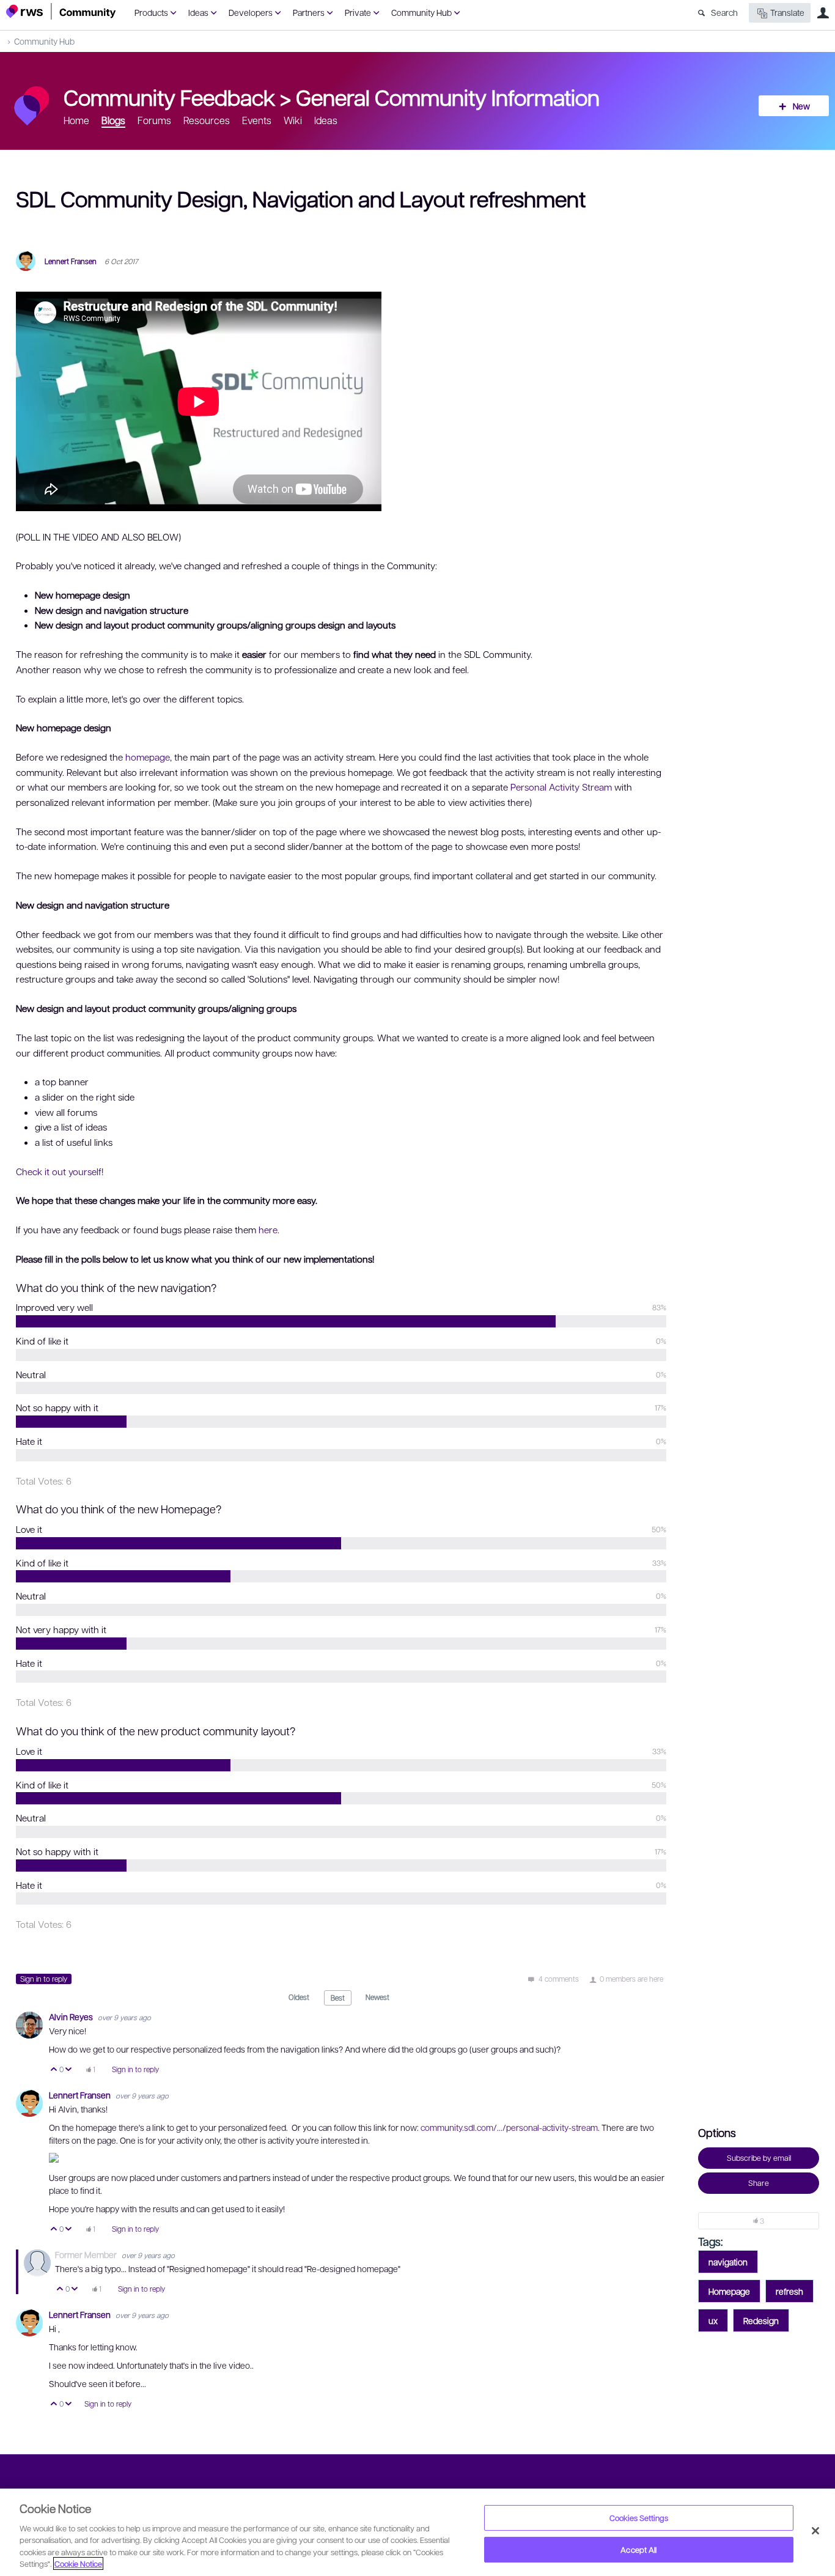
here (268, 1230)
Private (358, 12)
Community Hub (421, 12)
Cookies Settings (639, 2518)
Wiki (293, 120)
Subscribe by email (759, 2158)
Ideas (198, 12)
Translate (787, 12)
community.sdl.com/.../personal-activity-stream (509, 2127)
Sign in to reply (44, 1979)
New (801, 106)
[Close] (815, 2531)
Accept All (638, 2549)
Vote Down (69, 2070)
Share (759, 2183)
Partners (309, 12)
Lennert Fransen (71, 261)
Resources (207, 120)
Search (724, 12)
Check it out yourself (59, 1172)
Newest (377, 1997)
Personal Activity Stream (561, 787)
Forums (154, 120)
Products (151, 12)
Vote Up (54, 2070)
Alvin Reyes (72, 2017)
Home (76, 120)
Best (338, 1998)
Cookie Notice (78, 2563)
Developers (251, 12)
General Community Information (448, 97)
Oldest (299, 1997)
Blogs (113, 120)
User (823, 13)
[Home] (61, 11)
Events (257, 120)
